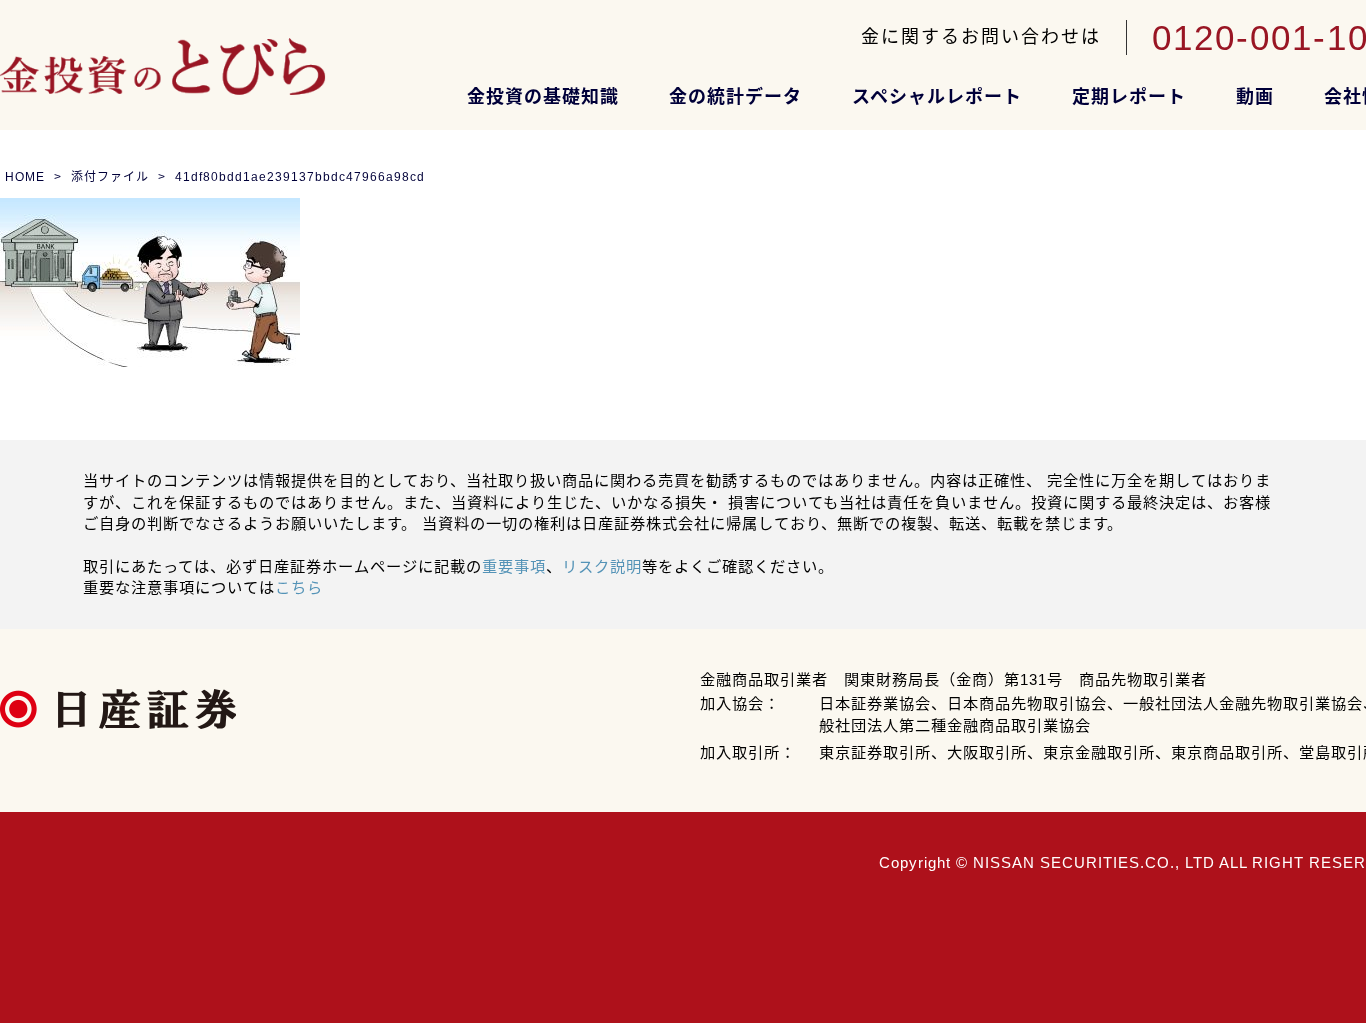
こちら (299, 587)
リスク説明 (602, 566)
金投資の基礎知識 (543, 97)
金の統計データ (735, 97)
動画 (1255, 97)
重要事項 (514, 566)
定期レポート (1129, 97)
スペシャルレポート (937, 97)
